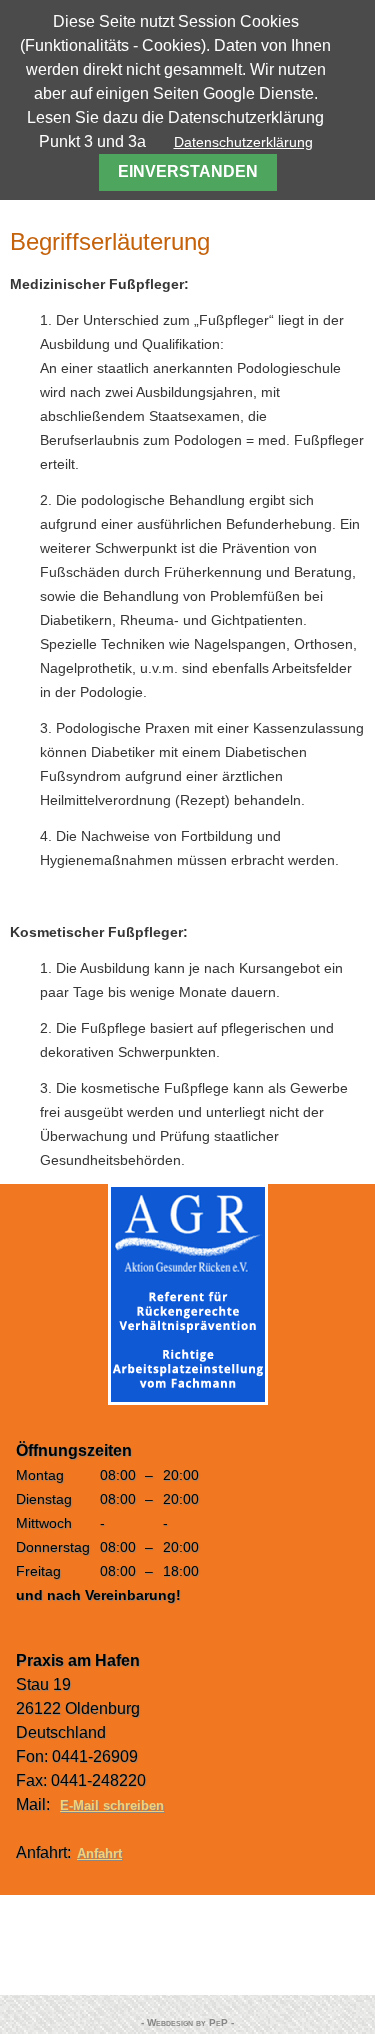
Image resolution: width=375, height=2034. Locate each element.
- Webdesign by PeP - (187, 2022)
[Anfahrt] (187, 1945)
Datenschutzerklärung (243, 142)
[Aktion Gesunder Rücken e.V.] (188, 1400)
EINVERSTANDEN (188, 171)
